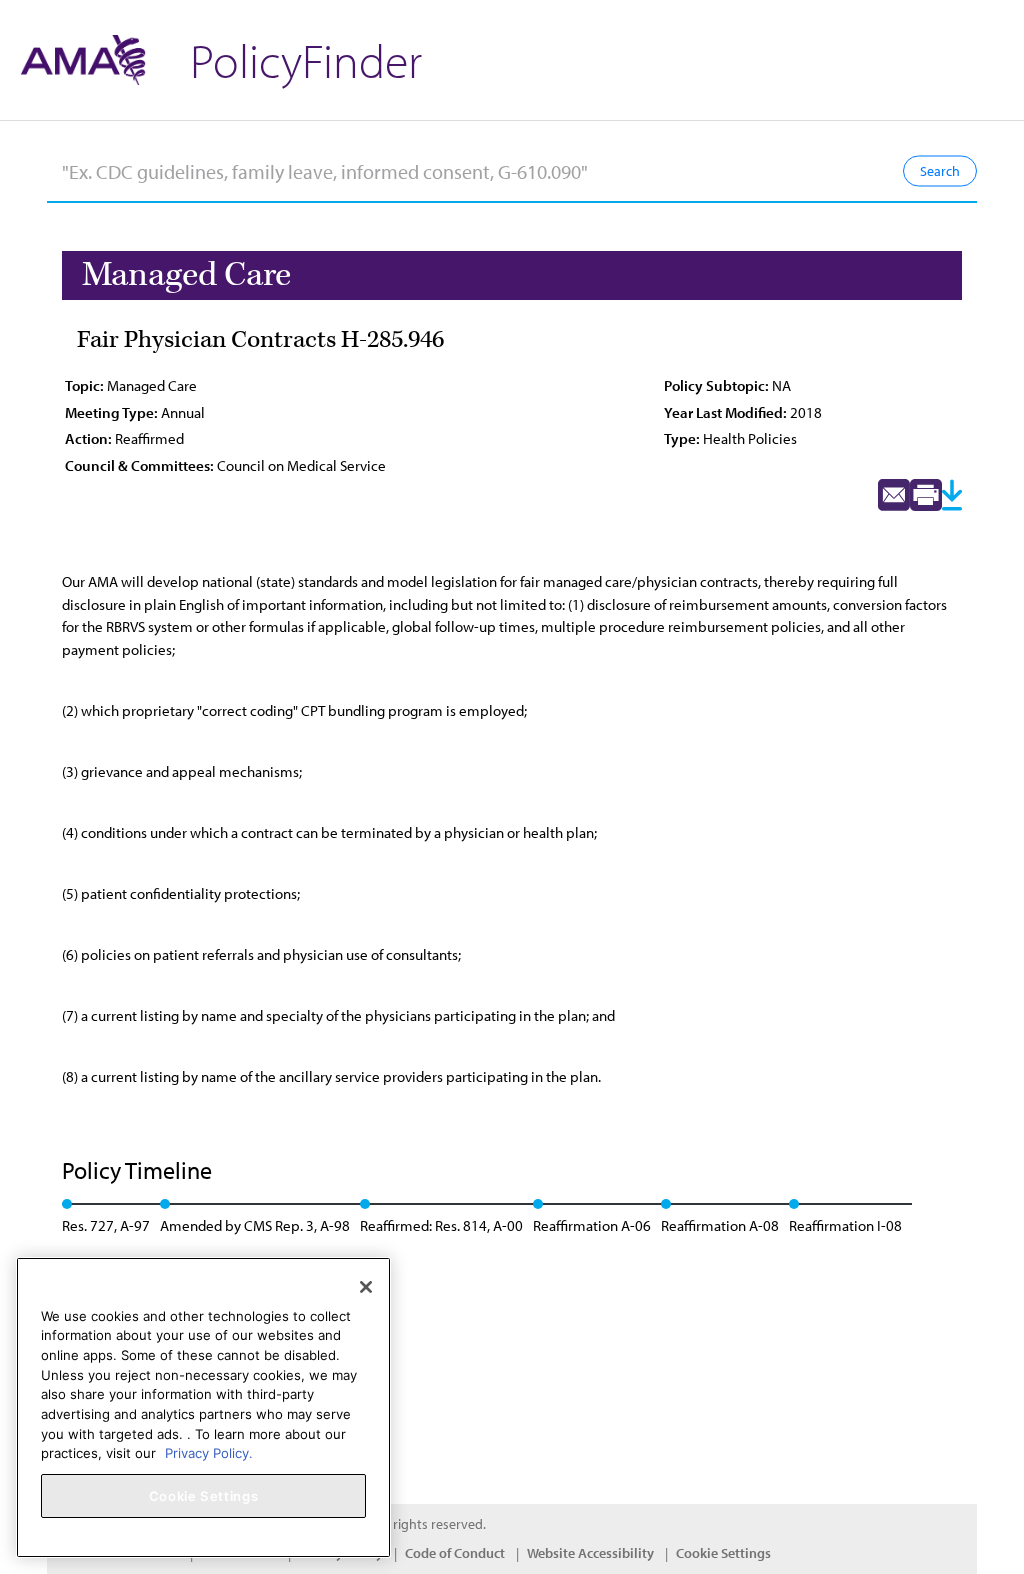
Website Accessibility (590, 1553)
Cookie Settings (723, 1553)
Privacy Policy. (209, 1453)
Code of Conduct (455, 1553)
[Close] (366, 1287)
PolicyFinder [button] (306, 59)
